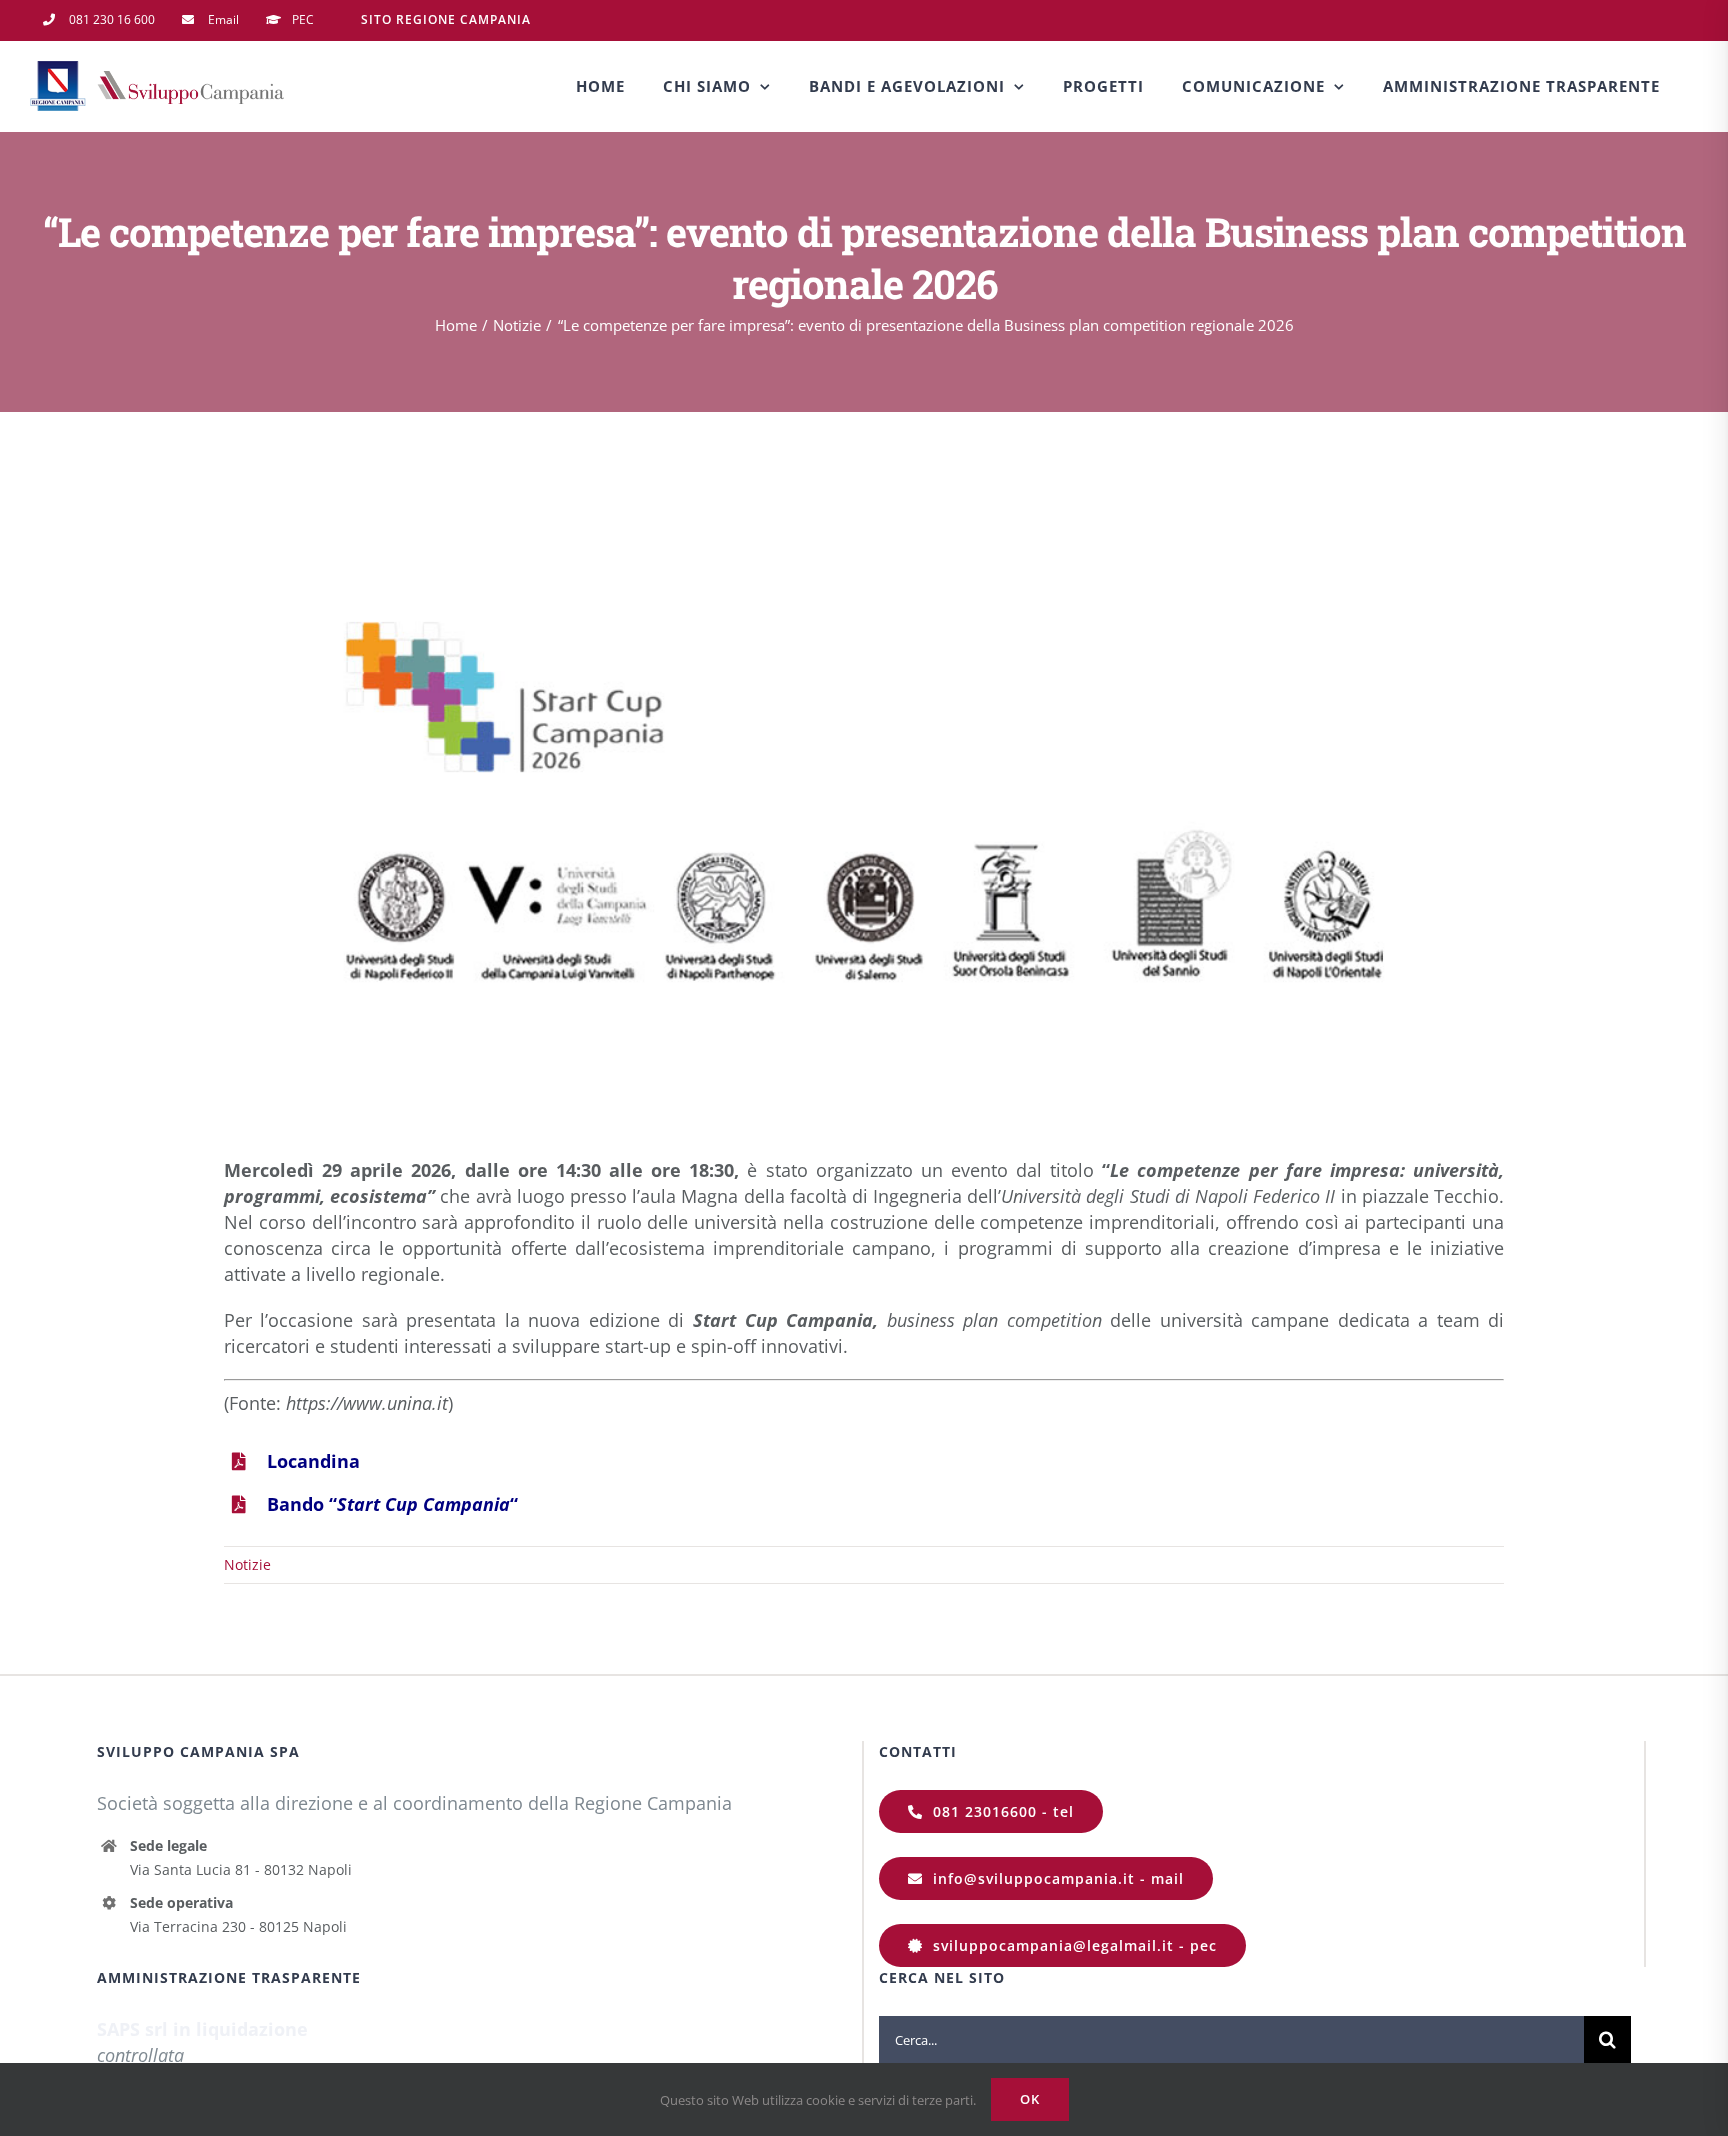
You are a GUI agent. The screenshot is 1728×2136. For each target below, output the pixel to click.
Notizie (247, 1564)
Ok (1030, 2099)
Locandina (313, 1461)
